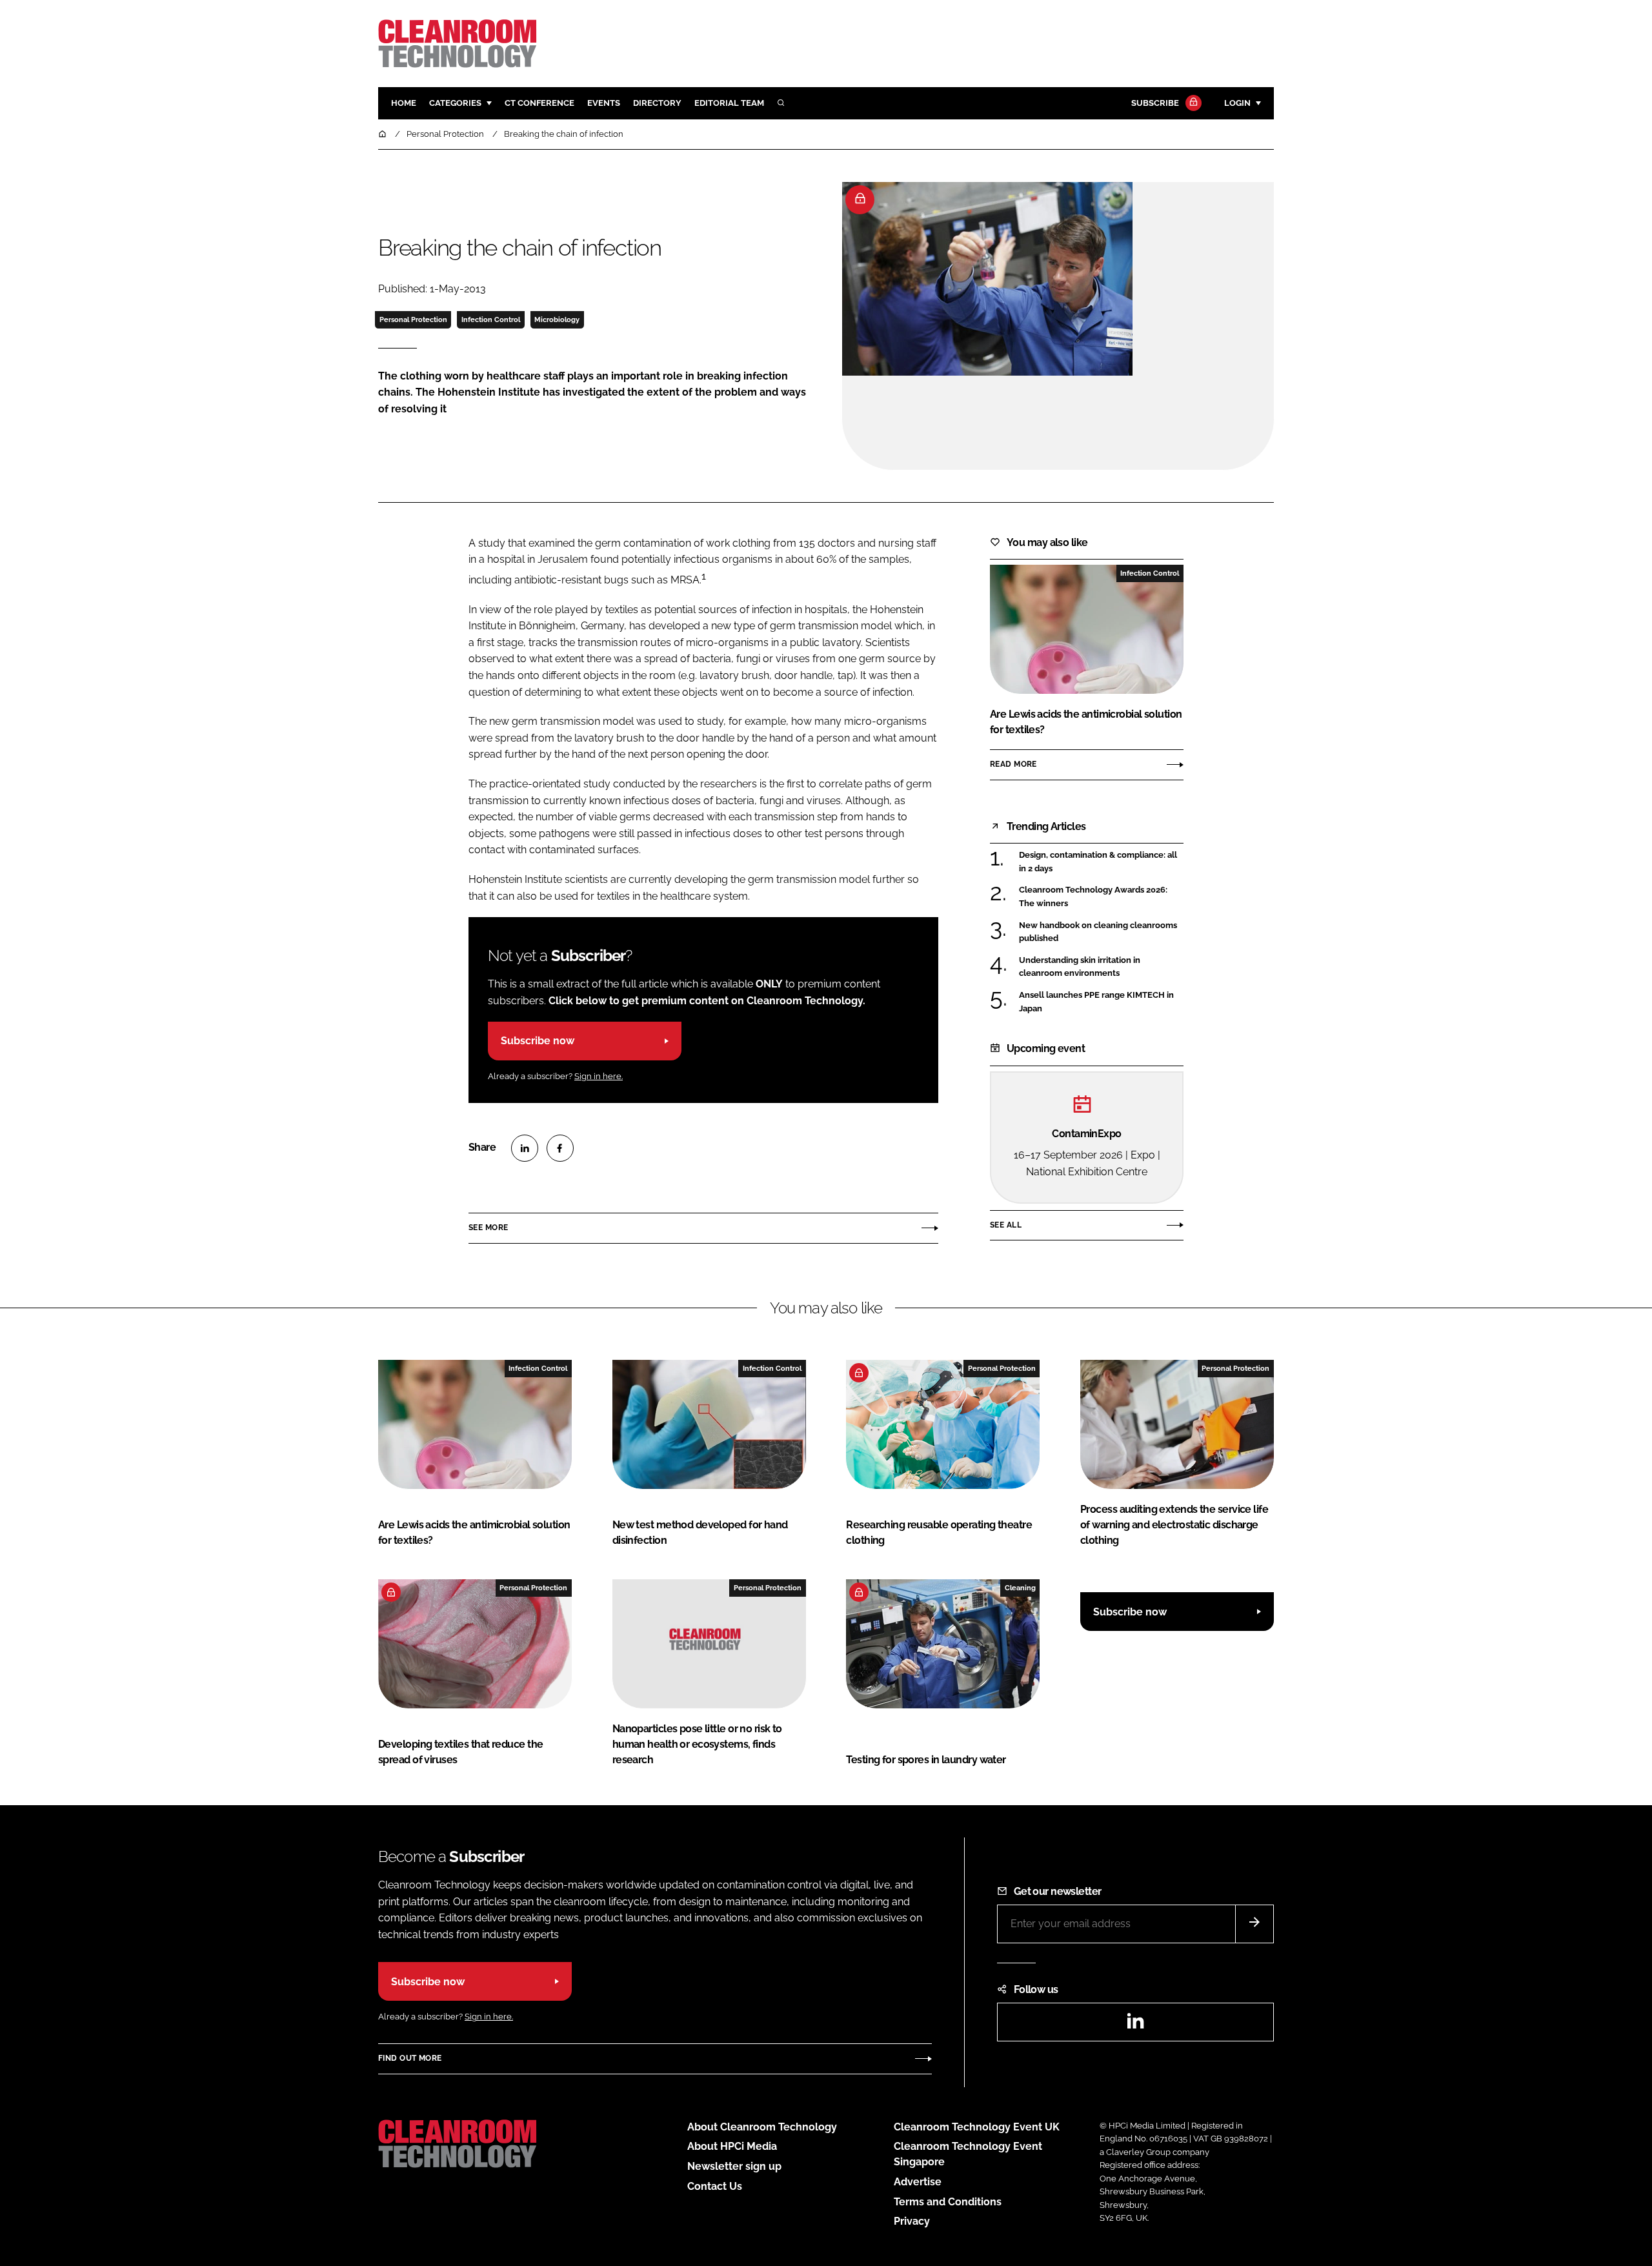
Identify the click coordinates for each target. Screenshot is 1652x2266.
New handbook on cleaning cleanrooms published (1101, 932)
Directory (657, 103)
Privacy (912, 2221)
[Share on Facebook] (560, 1148)
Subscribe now (538, 1041)
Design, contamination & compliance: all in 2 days (1101, 862)
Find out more (410, 2058)
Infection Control (491, 319)
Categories (455, 103)
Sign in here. (599, 1076)
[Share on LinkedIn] (525, 1148)
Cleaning (1020, 1588)
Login (1237, 103)
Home (404, 103)
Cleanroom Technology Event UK (977, 2127)
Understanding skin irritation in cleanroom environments (1101, 967)
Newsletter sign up (734, 2166)
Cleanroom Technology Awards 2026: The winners (1101, 897)
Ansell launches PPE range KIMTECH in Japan (1101, 1002)
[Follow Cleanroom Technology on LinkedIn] (1135, 2025)
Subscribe (1155, 103)
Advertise (918, 2182)
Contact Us (715, 2186)
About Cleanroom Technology (762, 2127)
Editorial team (729, 103)
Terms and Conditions (948, 2202)
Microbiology (557, 319)
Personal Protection (413, 319)
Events (604, 103)
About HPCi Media (732, 2146)
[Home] (383, 134)
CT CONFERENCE (539, 103)
